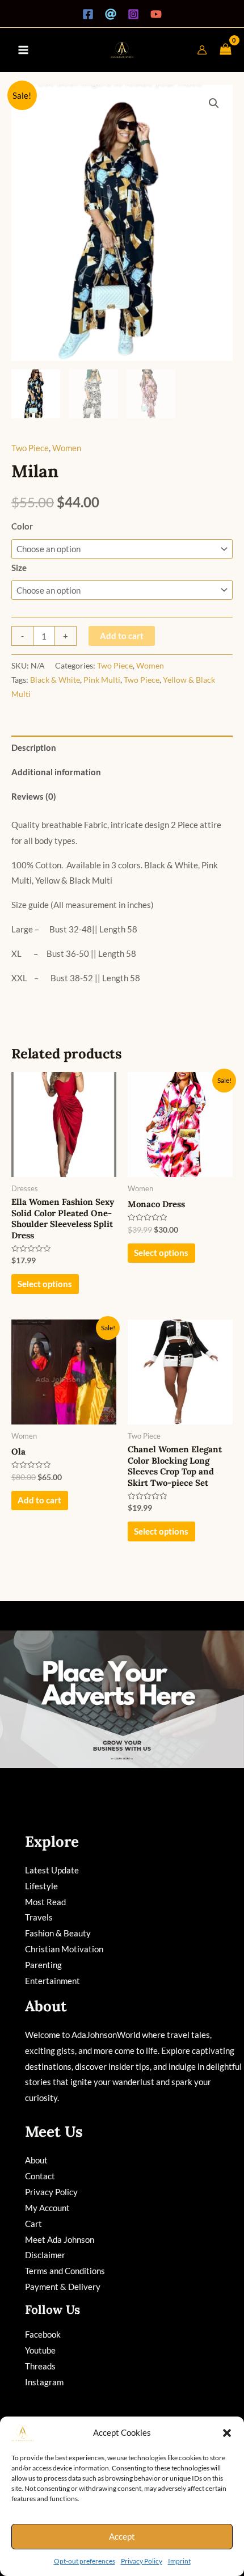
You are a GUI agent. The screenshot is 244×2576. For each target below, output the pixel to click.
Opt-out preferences (85, 2561)
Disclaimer (45, 2255)
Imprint (179, 2561)
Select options (45, 1284)
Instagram (44, 2382)
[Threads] (111, 14)
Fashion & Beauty (58, 1933)
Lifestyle (41, 1886)
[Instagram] (133, 14)
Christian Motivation (64, 1949)
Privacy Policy (142, 2561)
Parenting (43, 1965)
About (36, 2160)
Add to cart (122, 636)
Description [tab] (34, 747)
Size (19, 568)
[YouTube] (156, 14)
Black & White (55, 680)
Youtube (40, 2350)
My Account (47, 2208)
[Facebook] (88, 14)
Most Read (45, 1902)
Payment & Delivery (63, 2287)
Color (22, 526)
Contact (40, 2176)
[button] (227, 2433)
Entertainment (52, 1981)
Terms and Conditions (65, 2271)
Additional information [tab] (56, 772)
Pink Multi (102, 680)
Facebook (43, 2334)
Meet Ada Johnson (60, 2239)
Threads (40, 2366)
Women (67, 448)
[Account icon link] (202, 50)
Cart (33, 2224)
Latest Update (52, 1870)
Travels (39, 1917)
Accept (122, 2536)
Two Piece (30, 448)
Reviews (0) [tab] (34, 796)
